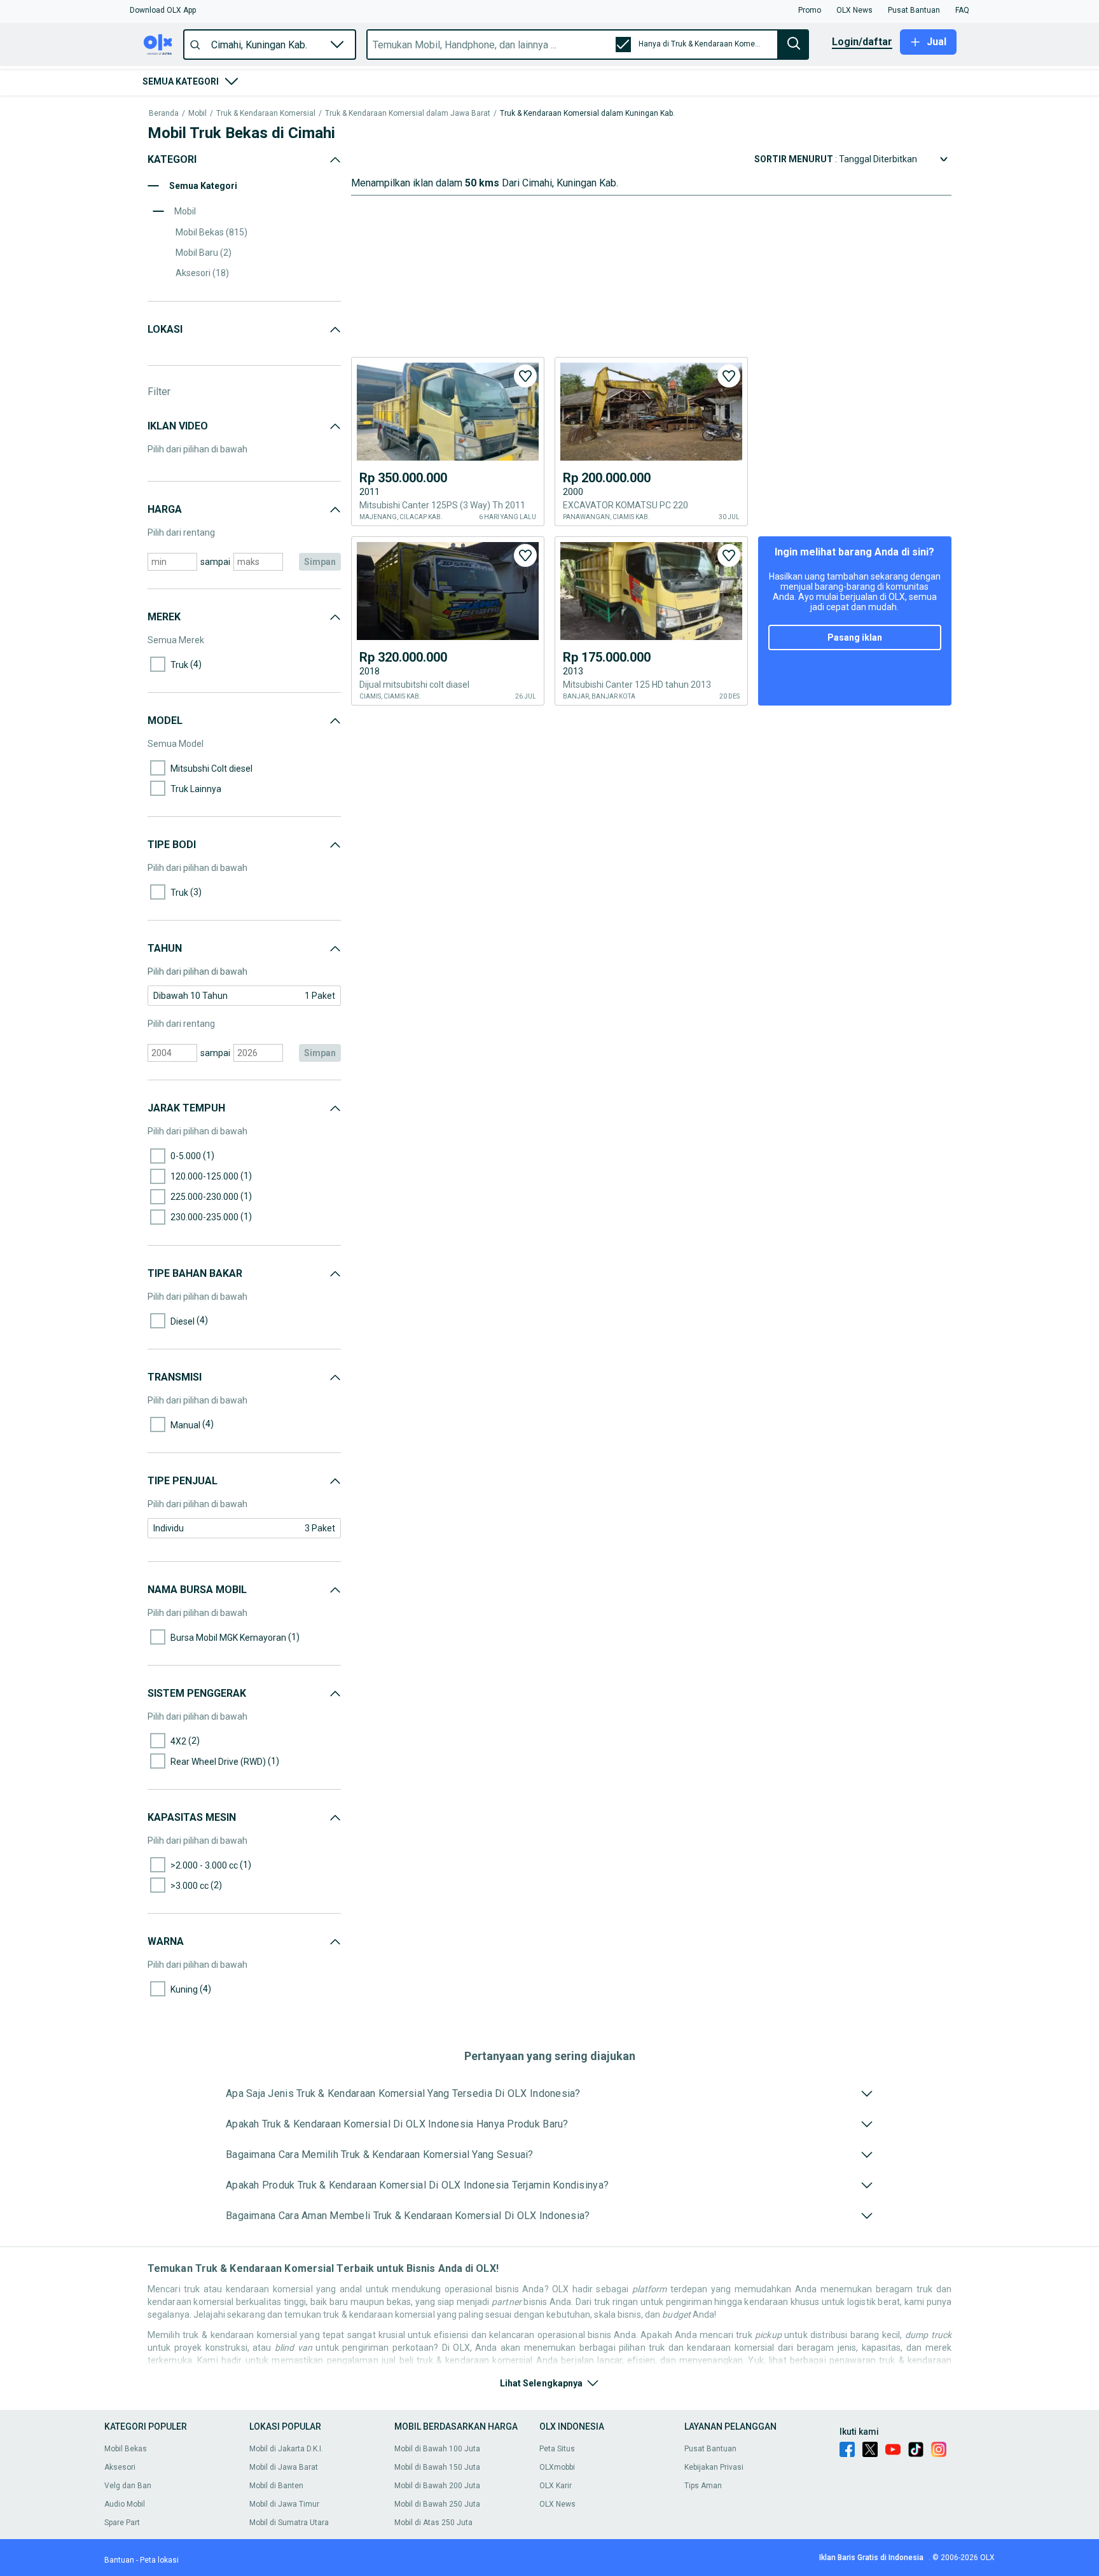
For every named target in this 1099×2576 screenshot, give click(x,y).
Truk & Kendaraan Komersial (266, 114)
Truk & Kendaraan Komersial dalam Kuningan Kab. (587, 114)
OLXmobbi (557, 2467)
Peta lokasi (159, 2560)
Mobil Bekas (126, 2449)
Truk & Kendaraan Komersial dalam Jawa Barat (408, 114)
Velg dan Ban (128, 2486)
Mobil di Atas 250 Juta (433, 2523)
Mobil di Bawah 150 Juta (437, 2467)
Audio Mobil (125, 2504)
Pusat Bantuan (710, 2449)
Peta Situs (557, 2449)
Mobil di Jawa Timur (284, 2504)
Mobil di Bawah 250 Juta (437, 2504)
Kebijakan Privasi (714, 2467)
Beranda (164, 114)
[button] (163, 10)
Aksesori (120, 2467)
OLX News (557, 2504)
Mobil (197, 114)
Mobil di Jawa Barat (284, 2467)
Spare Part (122, 2523)
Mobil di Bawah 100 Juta (437, 2449)
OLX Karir (556, 2486)
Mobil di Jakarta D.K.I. (286, 2449)
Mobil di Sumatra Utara (289, 2523)
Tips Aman (703, 2486)
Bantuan (119, 2560)
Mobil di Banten (276, 2486)
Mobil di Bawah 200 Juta (437, 2486)
